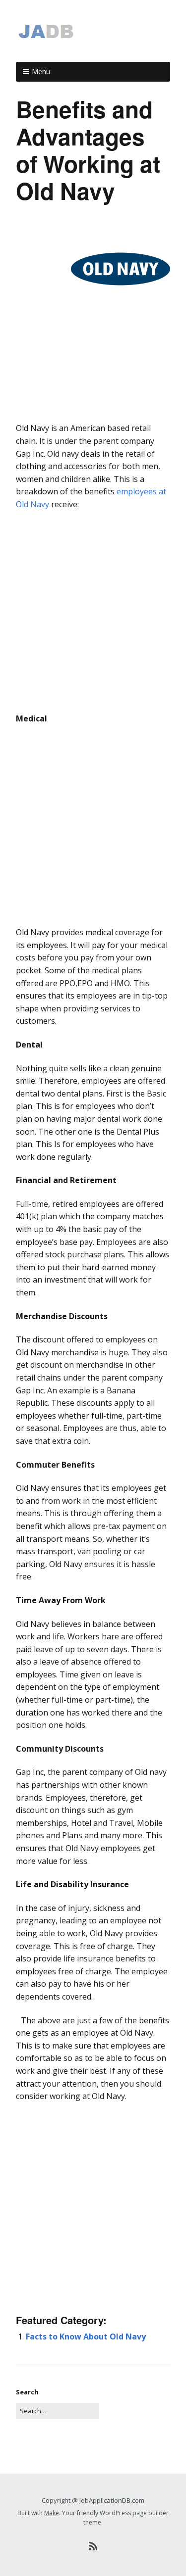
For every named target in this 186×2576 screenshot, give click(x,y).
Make (52, 2513)
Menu (41, 72)
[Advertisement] (93, 412)
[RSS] (93, 2546)
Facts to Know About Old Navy (86, 2337)
